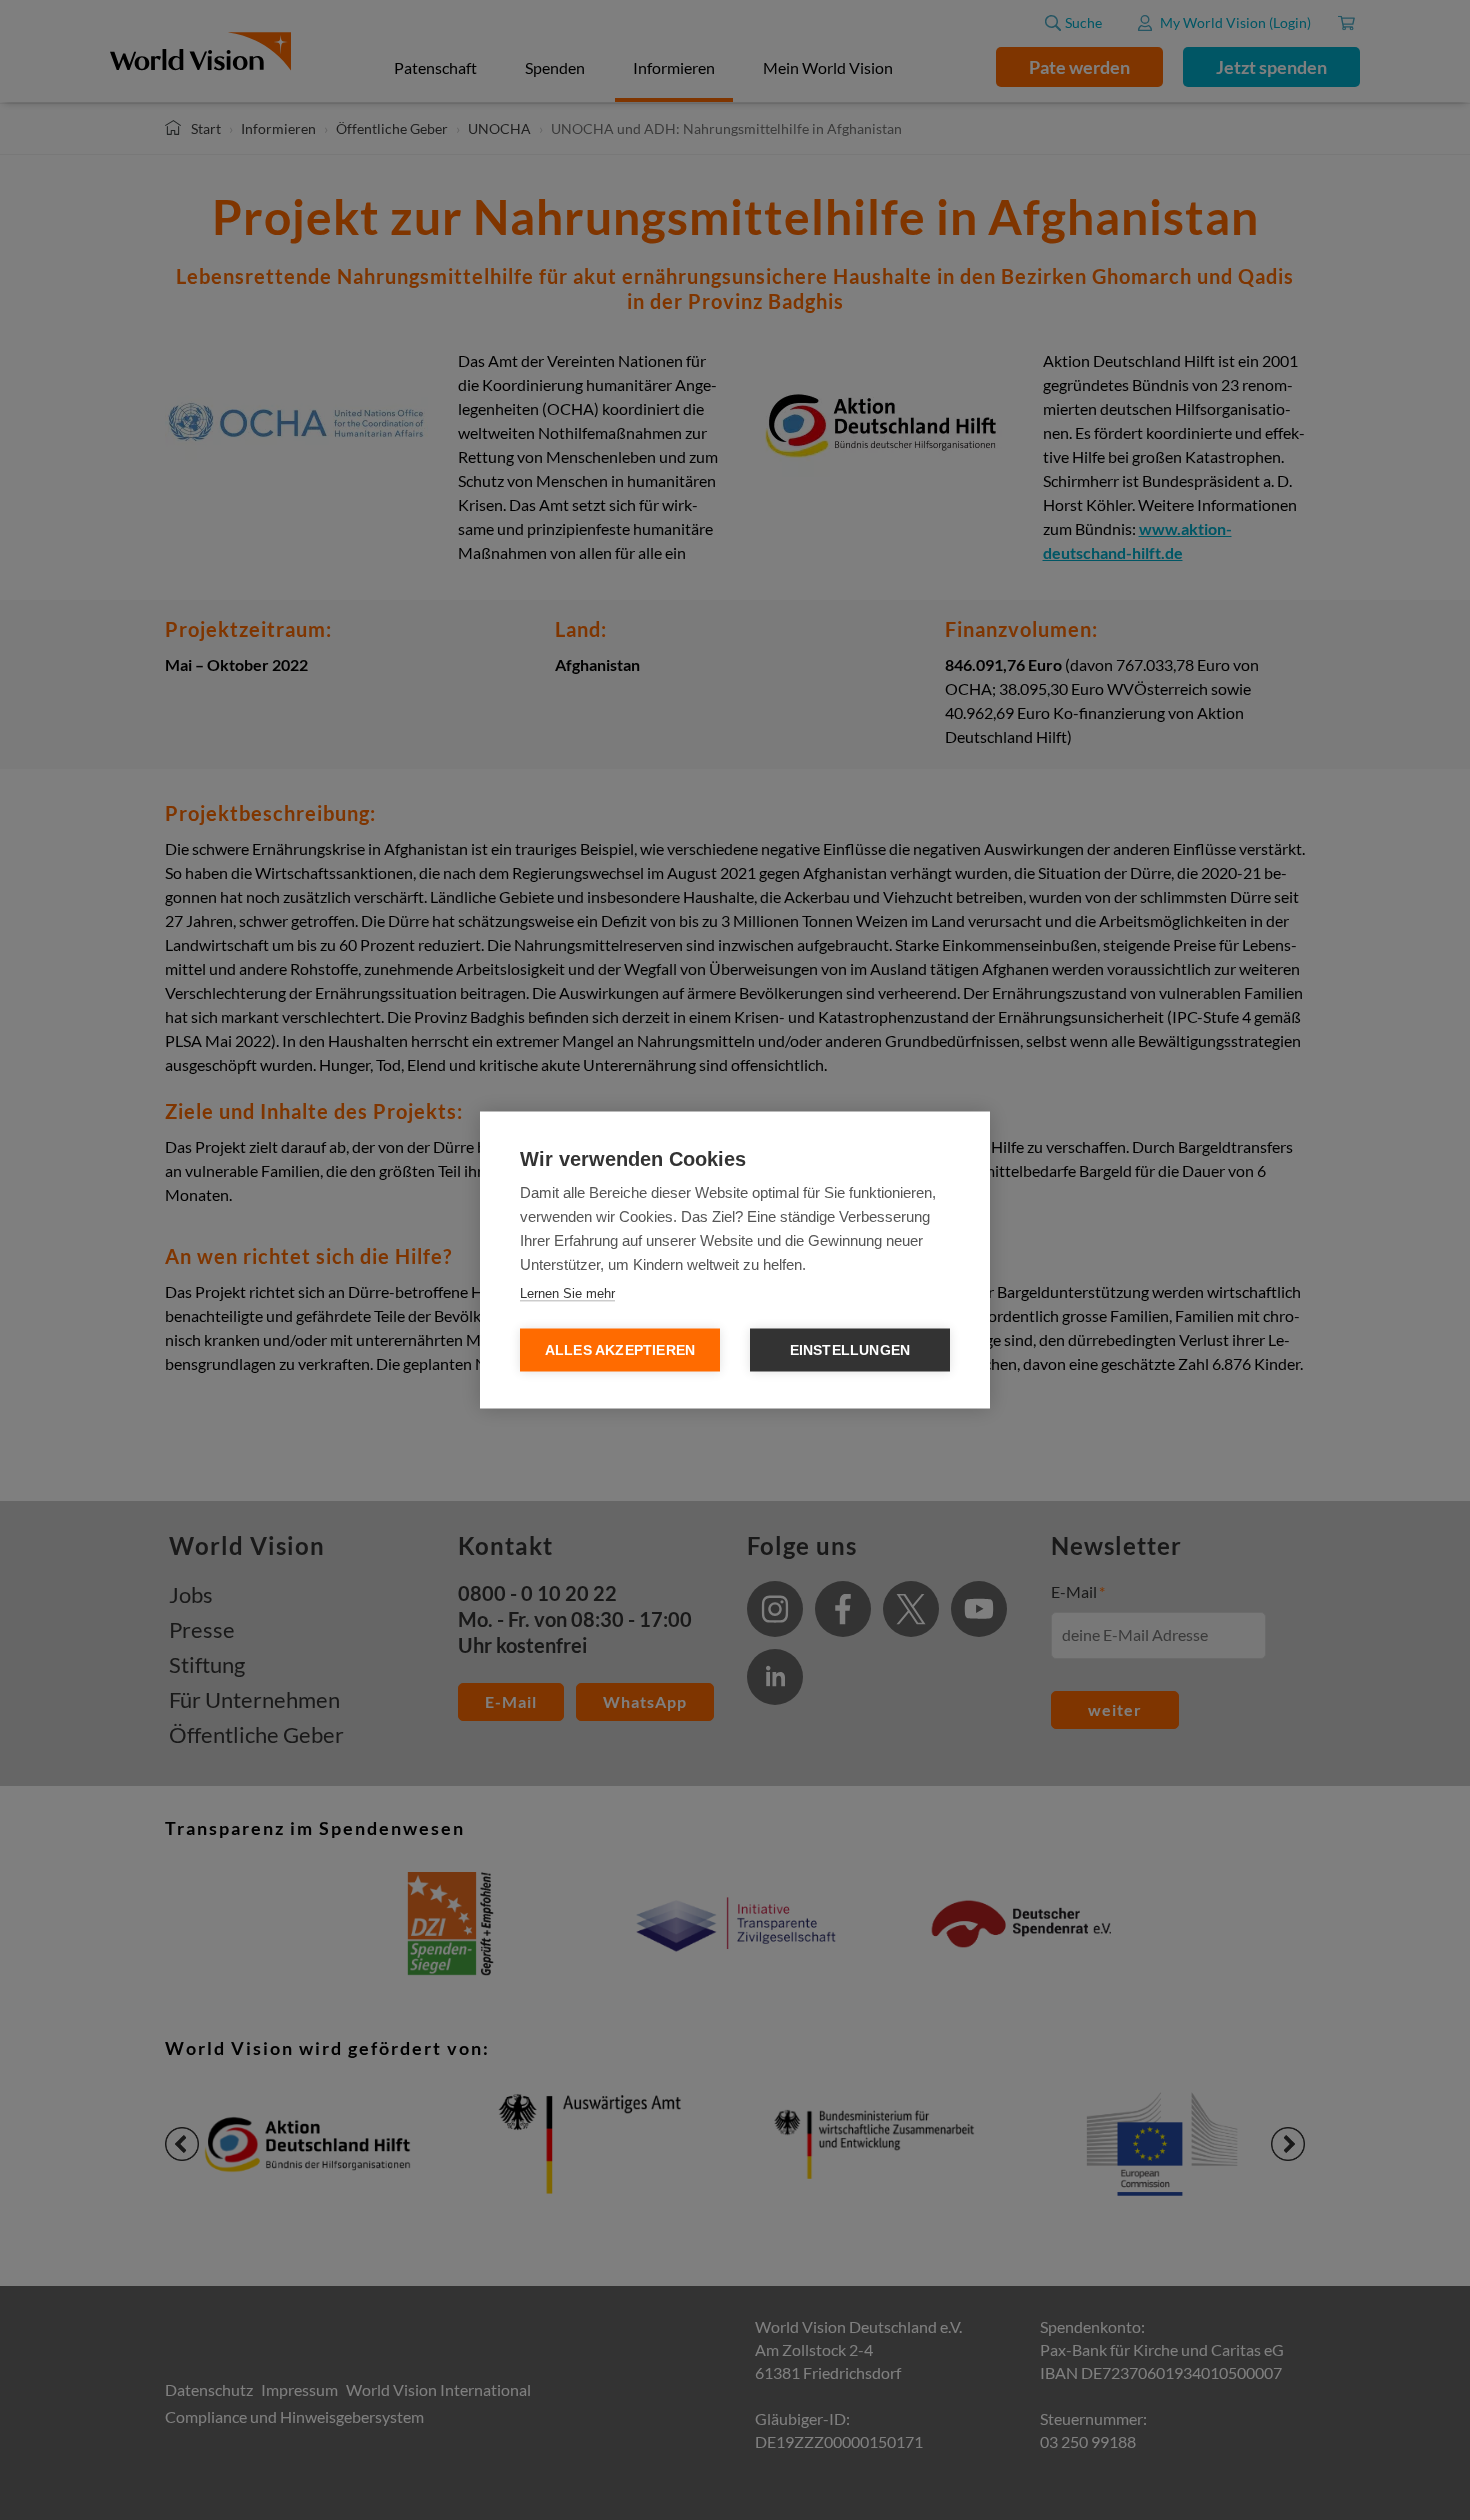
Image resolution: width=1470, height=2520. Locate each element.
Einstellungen (850, 1350)
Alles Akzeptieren (620, 1350)
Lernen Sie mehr (567, 1293)
